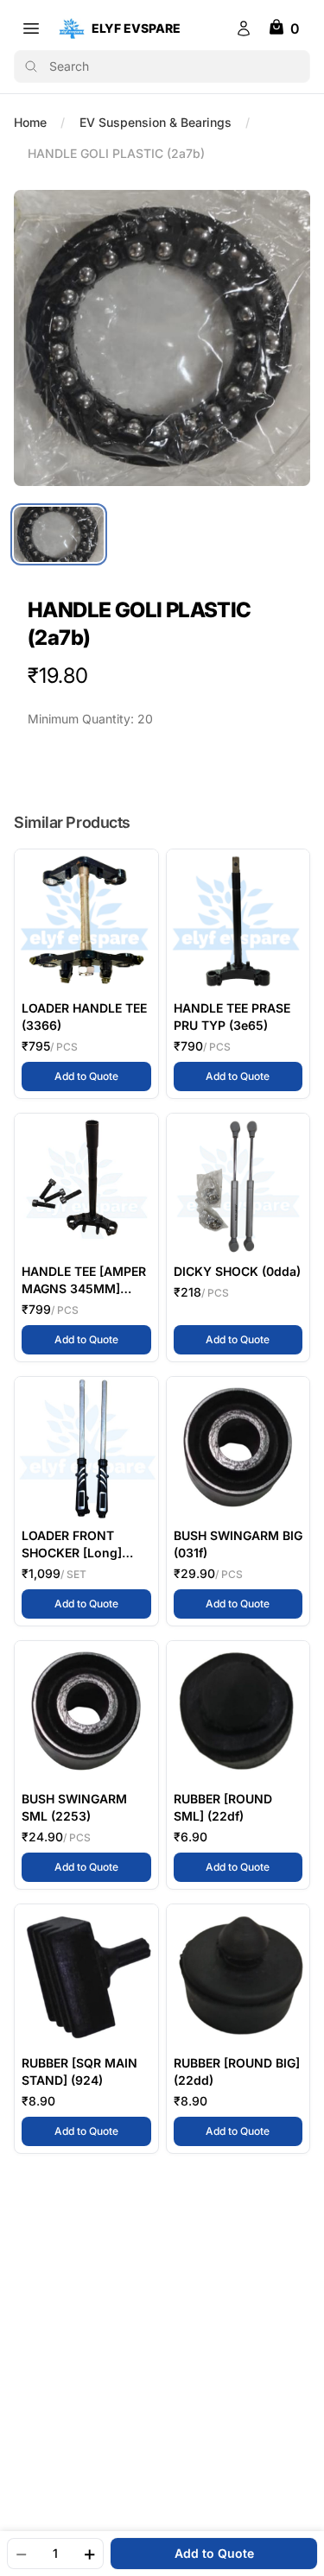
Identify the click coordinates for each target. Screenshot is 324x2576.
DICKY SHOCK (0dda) (237, 1271)
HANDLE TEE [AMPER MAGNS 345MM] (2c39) (84, 1281)
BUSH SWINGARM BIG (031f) (238, 1544)
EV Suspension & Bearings (156, 122)
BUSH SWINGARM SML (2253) (74, 1807)
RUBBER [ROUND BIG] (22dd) (237, 2071)
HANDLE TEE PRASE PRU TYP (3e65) (232, 1017)
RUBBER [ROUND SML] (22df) (223, 1807)
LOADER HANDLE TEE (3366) (84, 1017)
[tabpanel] (162, 338)
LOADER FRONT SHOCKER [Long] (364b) (72, 1545)
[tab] (59, 534)
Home (30, 122)
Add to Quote (103, 1076)
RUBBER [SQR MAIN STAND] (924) (79, 2071)
